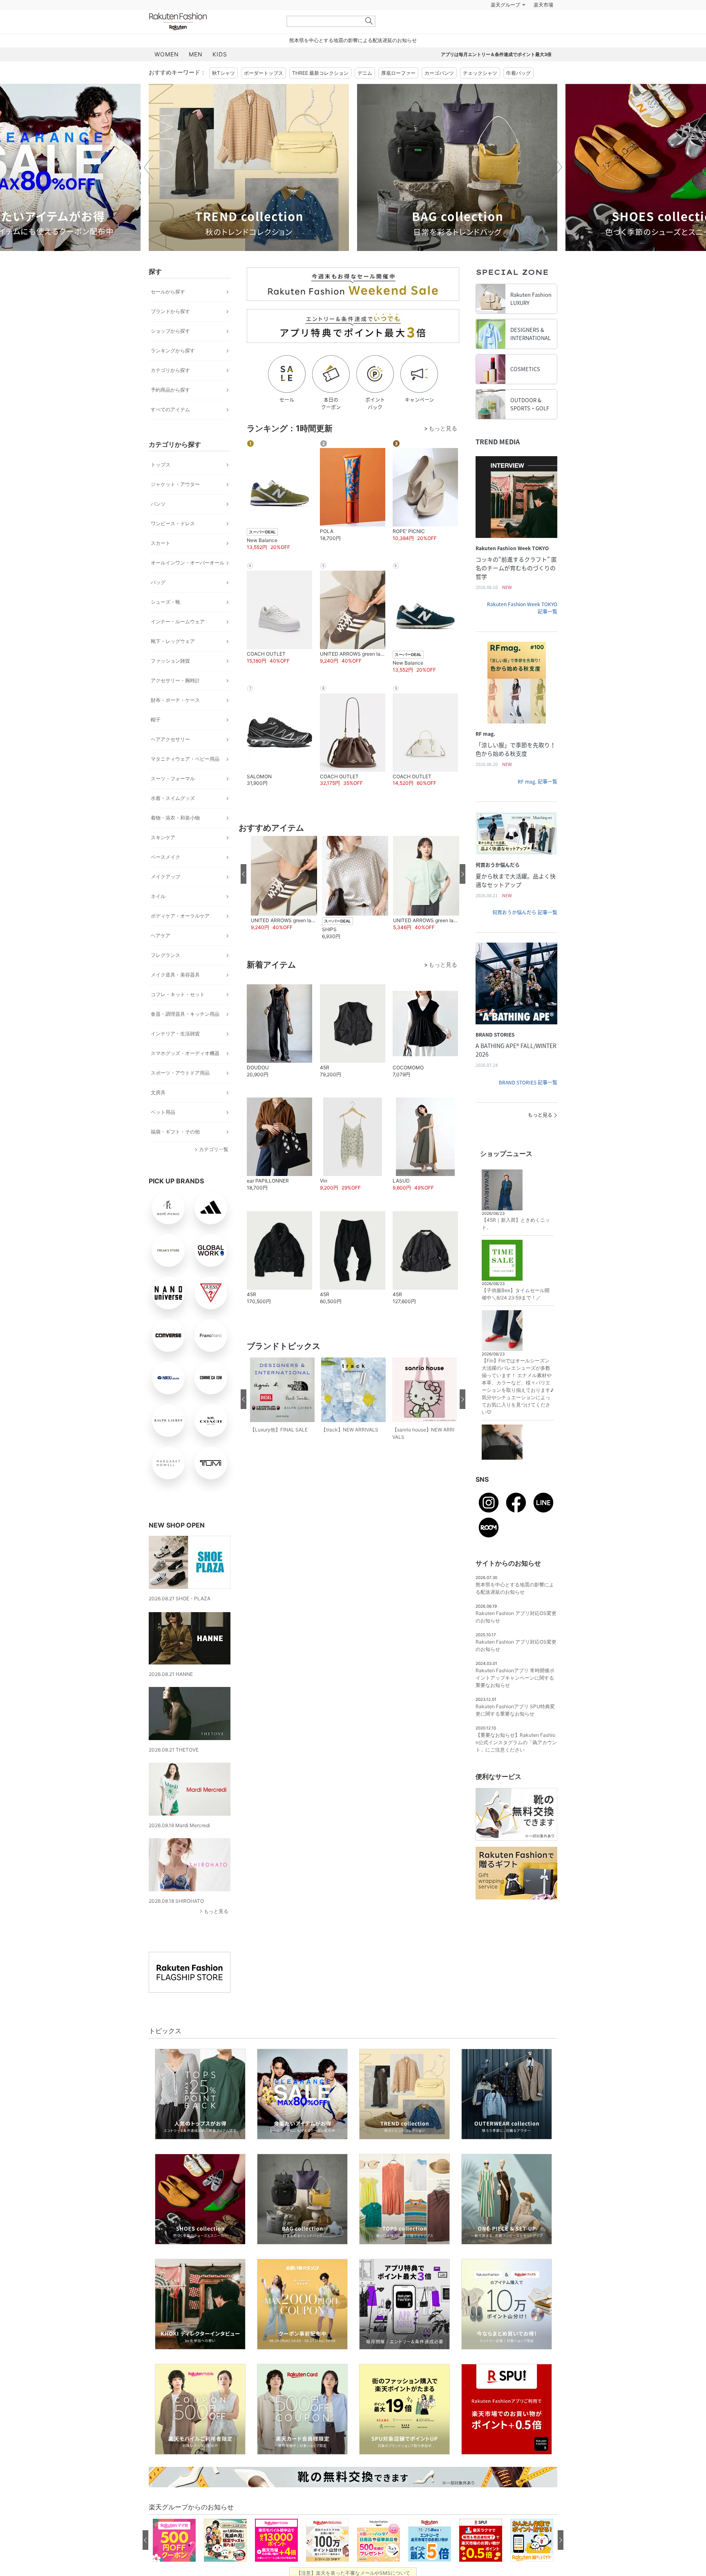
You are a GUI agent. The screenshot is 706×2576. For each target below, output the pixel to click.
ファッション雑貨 (170, 681)
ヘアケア (161, 956)
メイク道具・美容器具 (175, 995)
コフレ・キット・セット (178, 1015)
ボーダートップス (264, 93)
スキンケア (163, 858)
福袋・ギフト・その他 (175, 1152)
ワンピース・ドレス (173, 544)
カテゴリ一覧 (214, 1170)
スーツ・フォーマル (173, 799)
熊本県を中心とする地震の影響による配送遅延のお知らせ (353, 61)
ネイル (158, 917)
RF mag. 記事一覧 (537, 802)
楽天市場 (543, 25)
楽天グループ (505, 25)
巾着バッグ (518, 93)
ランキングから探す (173, 371)
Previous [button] (149, 188)
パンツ (158, 524)
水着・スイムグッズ (173, 819)
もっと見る (216, 1932)
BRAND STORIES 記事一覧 (528, 1103)
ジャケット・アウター (175, 505)
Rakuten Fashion (212, 42)
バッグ (158, 603)
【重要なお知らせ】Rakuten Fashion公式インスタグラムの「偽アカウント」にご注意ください (516, 1763)
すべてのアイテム (170, 430)
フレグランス (165, 976)
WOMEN (167, 75)
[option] (249, 188)
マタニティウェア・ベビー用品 (185, 779)
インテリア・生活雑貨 (175, 1054)
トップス (161, 485)
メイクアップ (165, 897)
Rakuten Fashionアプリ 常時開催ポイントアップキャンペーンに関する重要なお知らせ (515, 1698)
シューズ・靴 (165, 622)
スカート (161, 563)
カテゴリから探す (170, 391)
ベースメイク (165, 877)
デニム (365, 93)
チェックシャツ (480, 93)
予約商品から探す (170, 410)
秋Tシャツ (223, 93)
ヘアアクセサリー (170, 760)
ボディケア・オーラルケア (180, 936)
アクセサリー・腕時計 (175, 701)
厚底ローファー (398, 93)
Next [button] (557, 188)
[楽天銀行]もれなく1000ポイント (446, 25)
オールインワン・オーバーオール (188, 583)
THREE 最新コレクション (320, 93)
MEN (196, 75)
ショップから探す (170, 351)
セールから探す (168, 312)
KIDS (220, 75)
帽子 (156, 740)
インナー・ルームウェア (178, 642)
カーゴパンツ (439, 93)
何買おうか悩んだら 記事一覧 (525, 933)
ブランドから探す (170, 332)
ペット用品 (163, 1132)
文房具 (158, 1113)
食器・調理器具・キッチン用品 (185, 1034)
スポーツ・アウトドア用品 (180, 1093)
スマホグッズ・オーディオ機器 (185, 1074)
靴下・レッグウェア (173, 662)
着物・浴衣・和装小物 (175, 838)
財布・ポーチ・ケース (175, 720)
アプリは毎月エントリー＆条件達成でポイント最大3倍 (496, 75)
